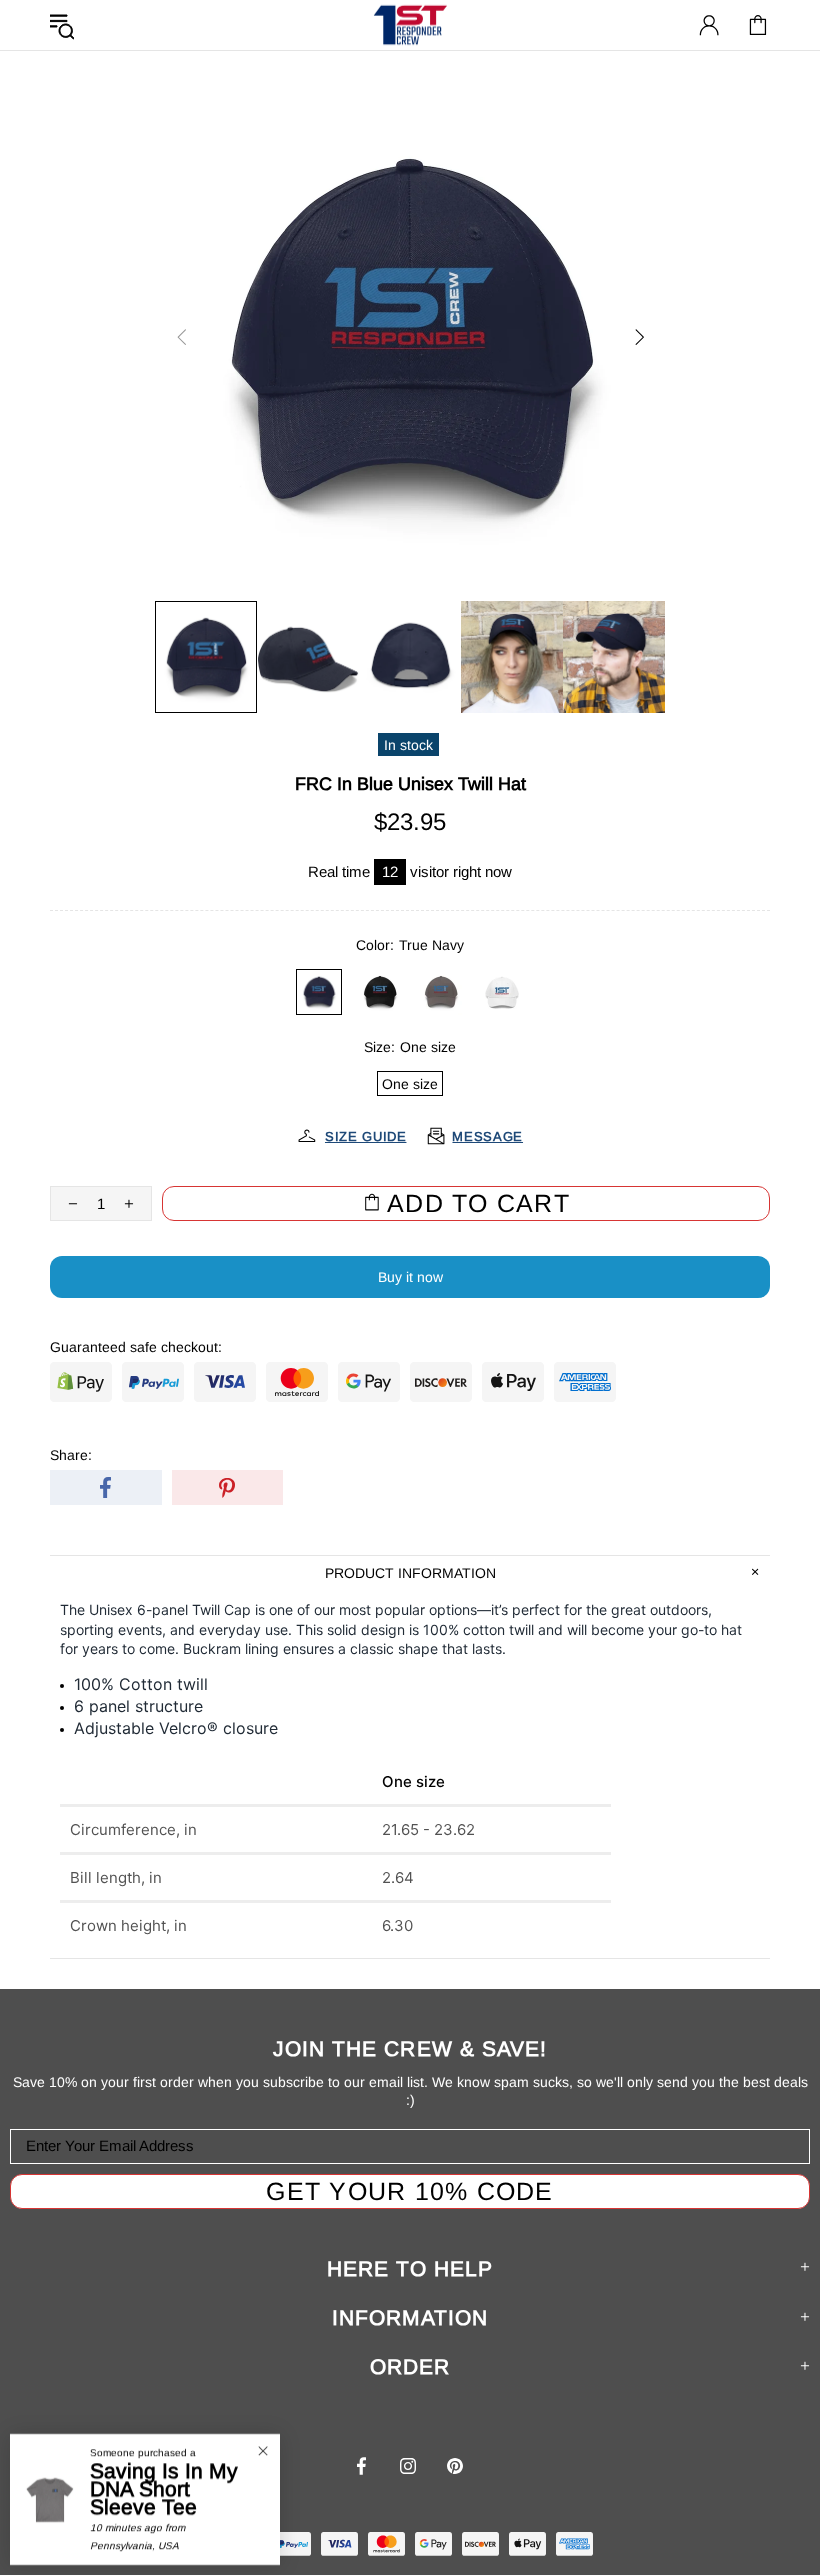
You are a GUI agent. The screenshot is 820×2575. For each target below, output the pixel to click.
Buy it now (410, 1277)
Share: (71, 1455)
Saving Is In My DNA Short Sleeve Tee (164, 2489)
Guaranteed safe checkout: (136, 1347)
